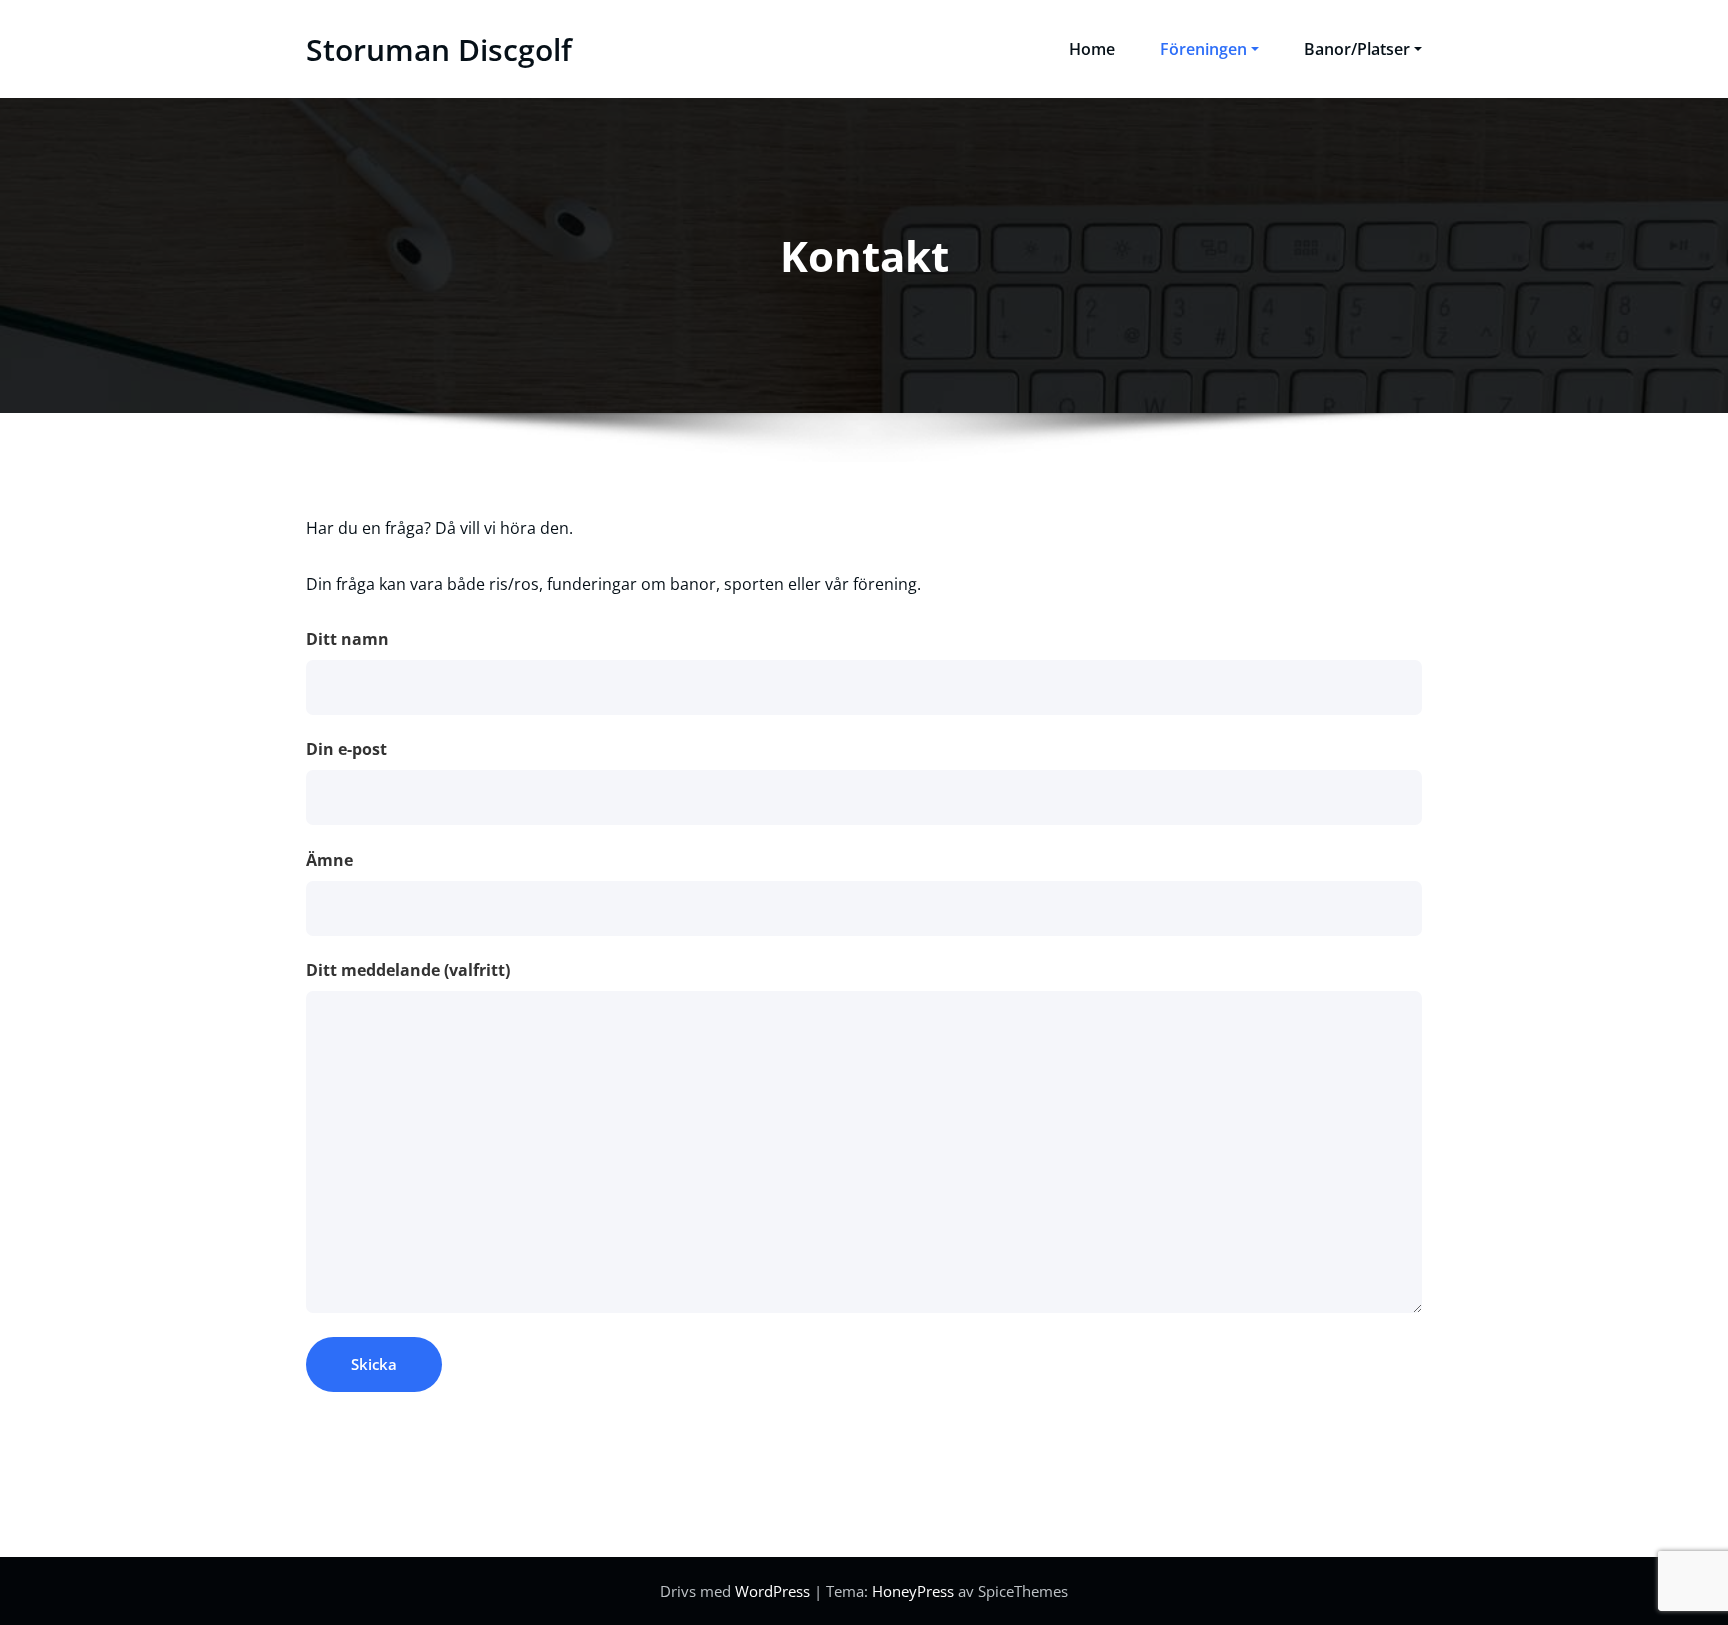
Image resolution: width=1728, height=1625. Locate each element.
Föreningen (1203, 49)
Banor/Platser (1357, 49)
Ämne (329, 860)
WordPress (772, 1591)
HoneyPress (913, 1591)
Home (1092, 49)
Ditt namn (347, 639)
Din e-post (346, 749)
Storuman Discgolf (439, 49)
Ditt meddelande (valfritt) (408, 970)
